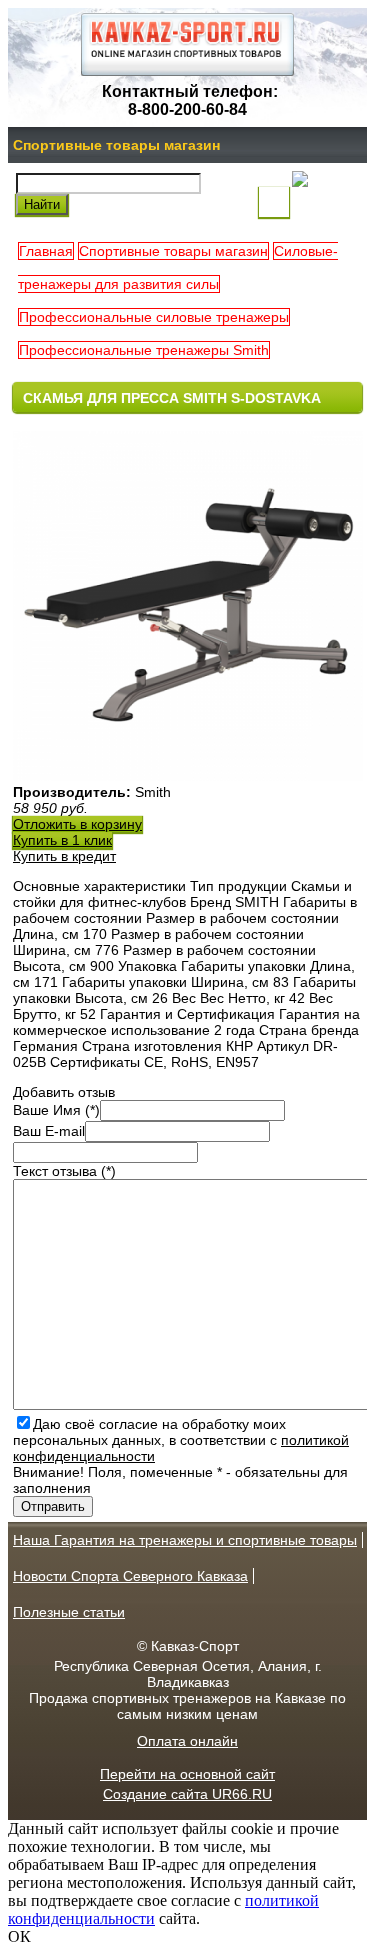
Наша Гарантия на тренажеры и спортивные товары (185, 1540)
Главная (46, 251)
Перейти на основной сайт (187, 1774)
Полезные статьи (69, 1612)
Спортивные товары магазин (116, 145)
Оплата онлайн (187, 1741)
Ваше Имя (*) (56, 1110)
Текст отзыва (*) (64, 1171)
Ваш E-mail (49, 1131)
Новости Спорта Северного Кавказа (130, 1576)
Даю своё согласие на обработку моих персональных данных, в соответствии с (181, 1440)
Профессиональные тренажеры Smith (144, 350)
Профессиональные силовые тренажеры (154, 317)
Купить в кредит (64, 856)
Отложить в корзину (77, 824)
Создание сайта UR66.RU (187, 1794)
